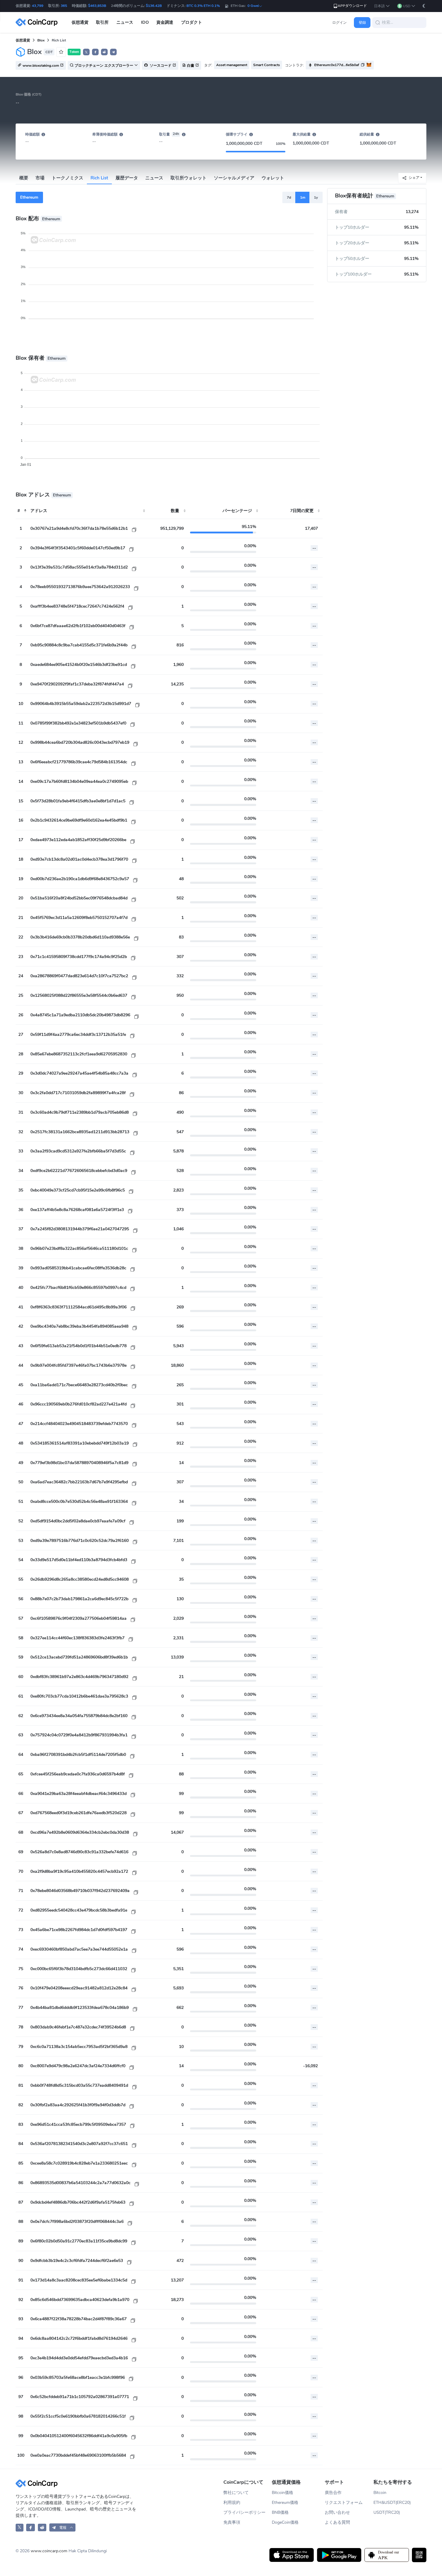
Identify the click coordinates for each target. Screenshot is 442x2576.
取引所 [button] (102, 22)
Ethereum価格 (285, 2503)
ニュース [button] (125, 22)
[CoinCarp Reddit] (42, 2527)
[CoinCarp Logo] (38, 22)
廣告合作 (333, 2493)
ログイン (339, 23)
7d (289, 197)
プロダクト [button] (192, 22)
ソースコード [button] (160, 66)
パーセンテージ (237, 511)
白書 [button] (191, 66)
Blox (41, 40)
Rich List (99, 178)
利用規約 (232, 2503)
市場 (40, 178)
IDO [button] (145, 22)
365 (64, 6)
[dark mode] (424, 6)
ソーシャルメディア (234, 178)
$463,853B (97, 6)
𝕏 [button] (86, 52)
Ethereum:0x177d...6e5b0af (337, 65)
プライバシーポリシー (244, 2512)
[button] (382, 6)
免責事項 (232, 2522)
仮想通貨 (23, 40)
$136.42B (154, 6)
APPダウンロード (352, 6)
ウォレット (273, 178)
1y (316, 197)
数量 (175, 511)
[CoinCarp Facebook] (31, 2527)
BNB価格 (280, 2512)
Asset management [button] (232, 65)
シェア (414, 178)
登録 (362, 23)
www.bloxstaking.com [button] (41, 66)
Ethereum (29, 197)
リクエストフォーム (344, 2503)
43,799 (38, 6)
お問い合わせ (337, 2512)
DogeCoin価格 (285, 2522)
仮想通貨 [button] (80, 22)
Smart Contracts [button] (267, 65)
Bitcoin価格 (282, 2493)
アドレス (39, 511)
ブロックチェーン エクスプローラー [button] (104, 66)
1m (303, 197)
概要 (24, 178)
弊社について (236, 2493)
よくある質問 (337, 2522)
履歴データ (127, 178)
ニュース (154, 178)
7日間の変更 (302, 511)
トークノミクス (68, 178)
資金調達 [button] (165, 22)
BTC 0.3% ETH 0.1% (203, 6)
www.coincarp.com (49, 2551)
